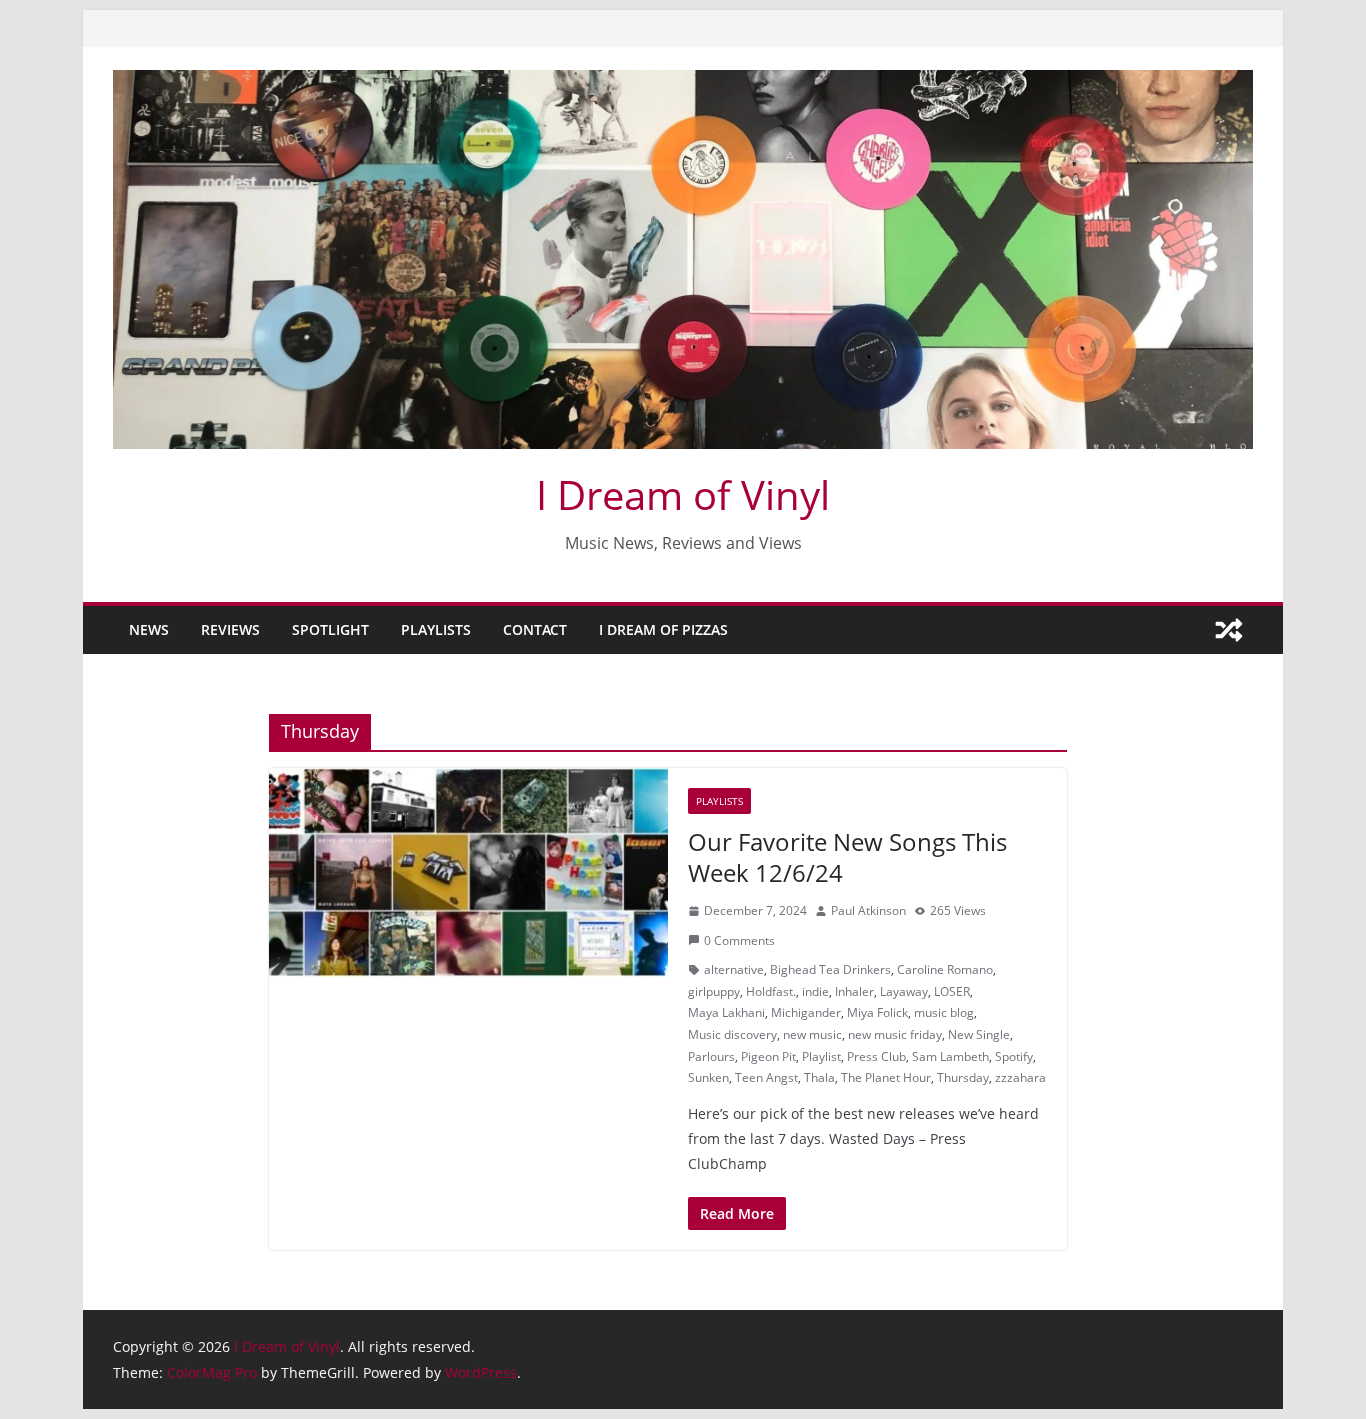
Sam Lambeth (950, 1056)
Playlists (436, 629)
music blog (944, 1012)
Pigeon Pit (768, 1056)
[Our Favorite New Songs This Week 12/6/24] (468, 873)
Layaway (904, 991)
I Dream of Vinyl (683, 494)
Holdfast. (771, 991)
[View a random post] (1229, 630)
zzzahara (1020, 1077)
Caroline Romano (945, 969)
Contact (535, 629)
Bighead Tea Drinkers (830, 969)
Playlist (821, 1056)
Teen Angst (766, 1077)
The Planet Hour (886, 1077)
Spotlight (330, 629)
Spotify (1014, 1056)
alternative (734, 969)
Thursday (963, 1077)
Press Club (876, 1056)
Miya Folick (877, 1012)
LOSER (952, 991)
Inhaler (854, 991)
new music (812, 1034)
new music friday (895, 1034)
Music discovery (732, 1034)
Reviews (230, 629)
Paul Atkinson (868, 910)
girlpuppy (714, 991)
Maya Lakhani (726, 1012)
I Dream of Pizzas (663, 629)
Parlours (711, 1056)
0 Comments (739, 940)
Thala (819, 1077)
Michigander (806, 1012)
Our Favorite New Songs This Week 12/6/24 (847, 857)
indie (815, 991)
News (149, 629)
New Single (979, 1034)
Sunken (708, 1077)
